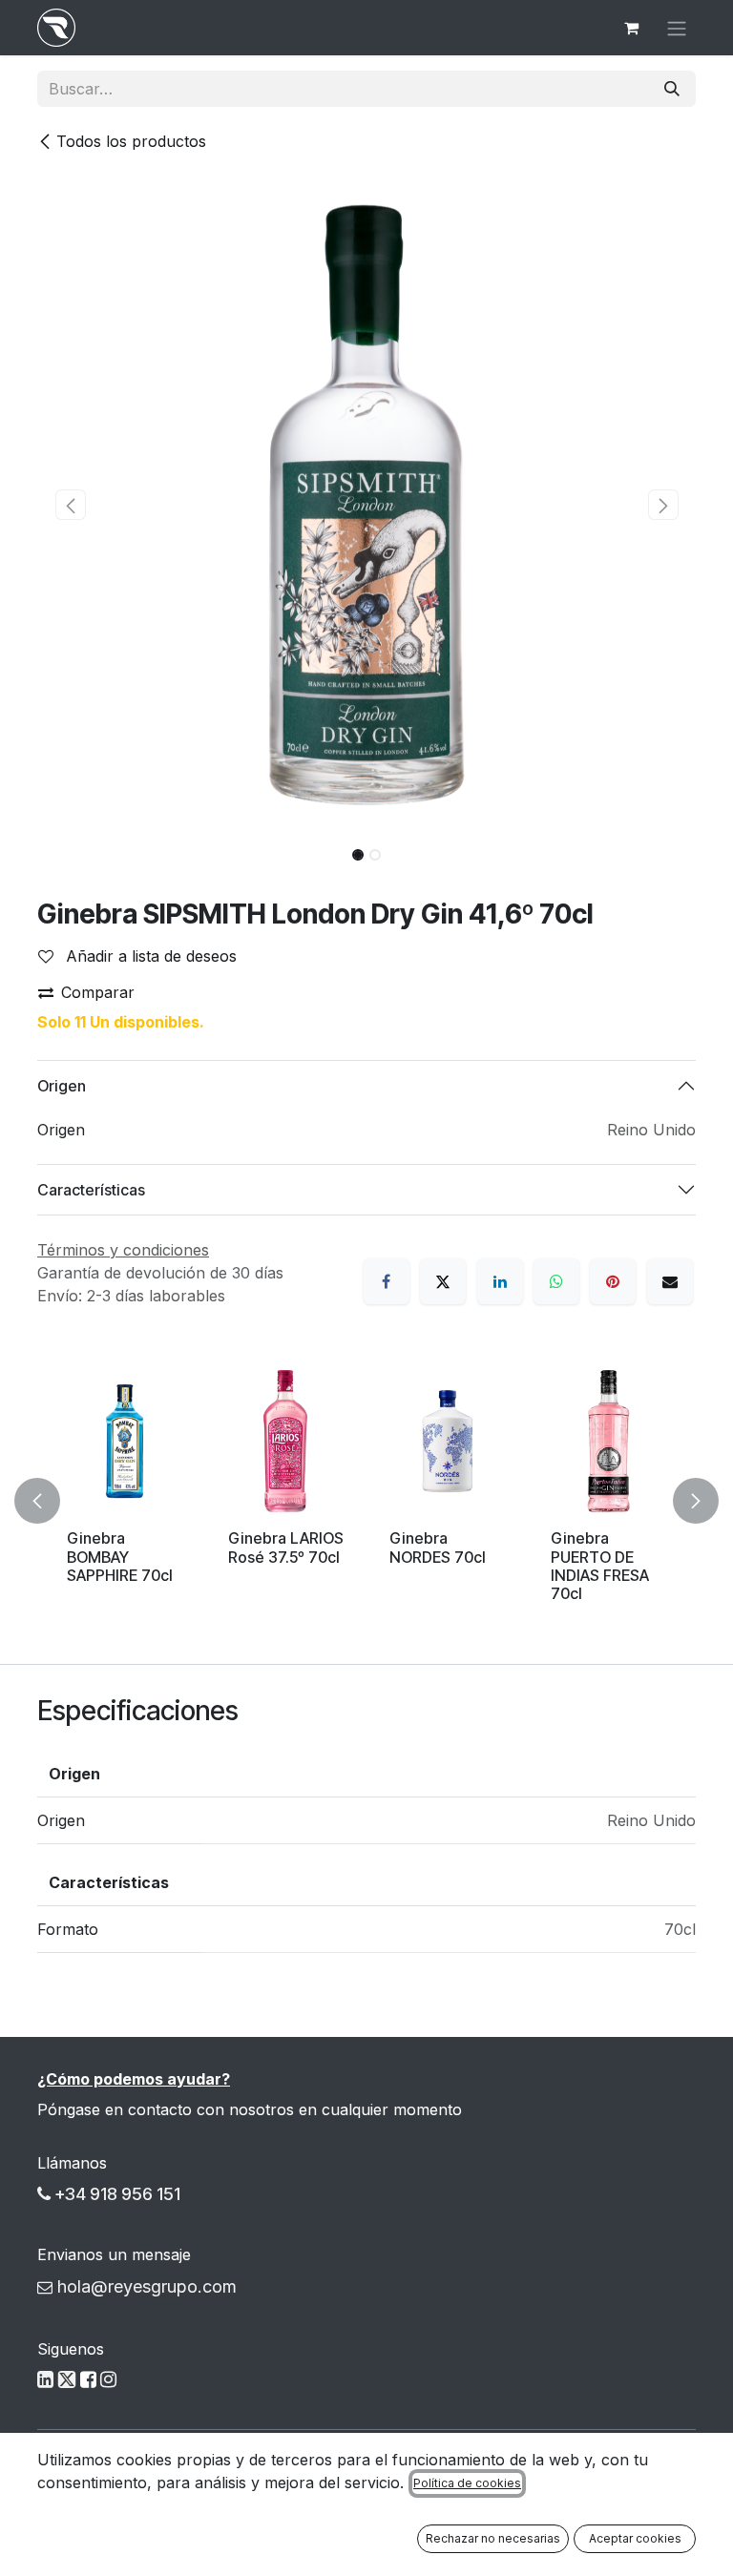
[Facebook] (387, 1281)
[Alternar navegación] (677, 28)
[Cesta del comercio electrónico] (631, 28)
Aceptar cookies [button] (635, 2538)
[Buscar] (672, 89)
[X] (443, 1281)
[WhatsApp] (556, 1281)
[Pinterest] (613, 1281)
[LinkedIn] (500, 1281)
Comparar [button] (98, 992)
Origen (62, 1086)
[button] (70, 505)
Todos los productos (131, 141)
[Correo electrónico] (670, 1281)
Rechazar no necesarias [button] (493, 2538)
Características (91, 1190)
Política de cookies (467, 2483)
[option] (366, 1501)
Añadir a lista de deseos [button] (149, 956)
